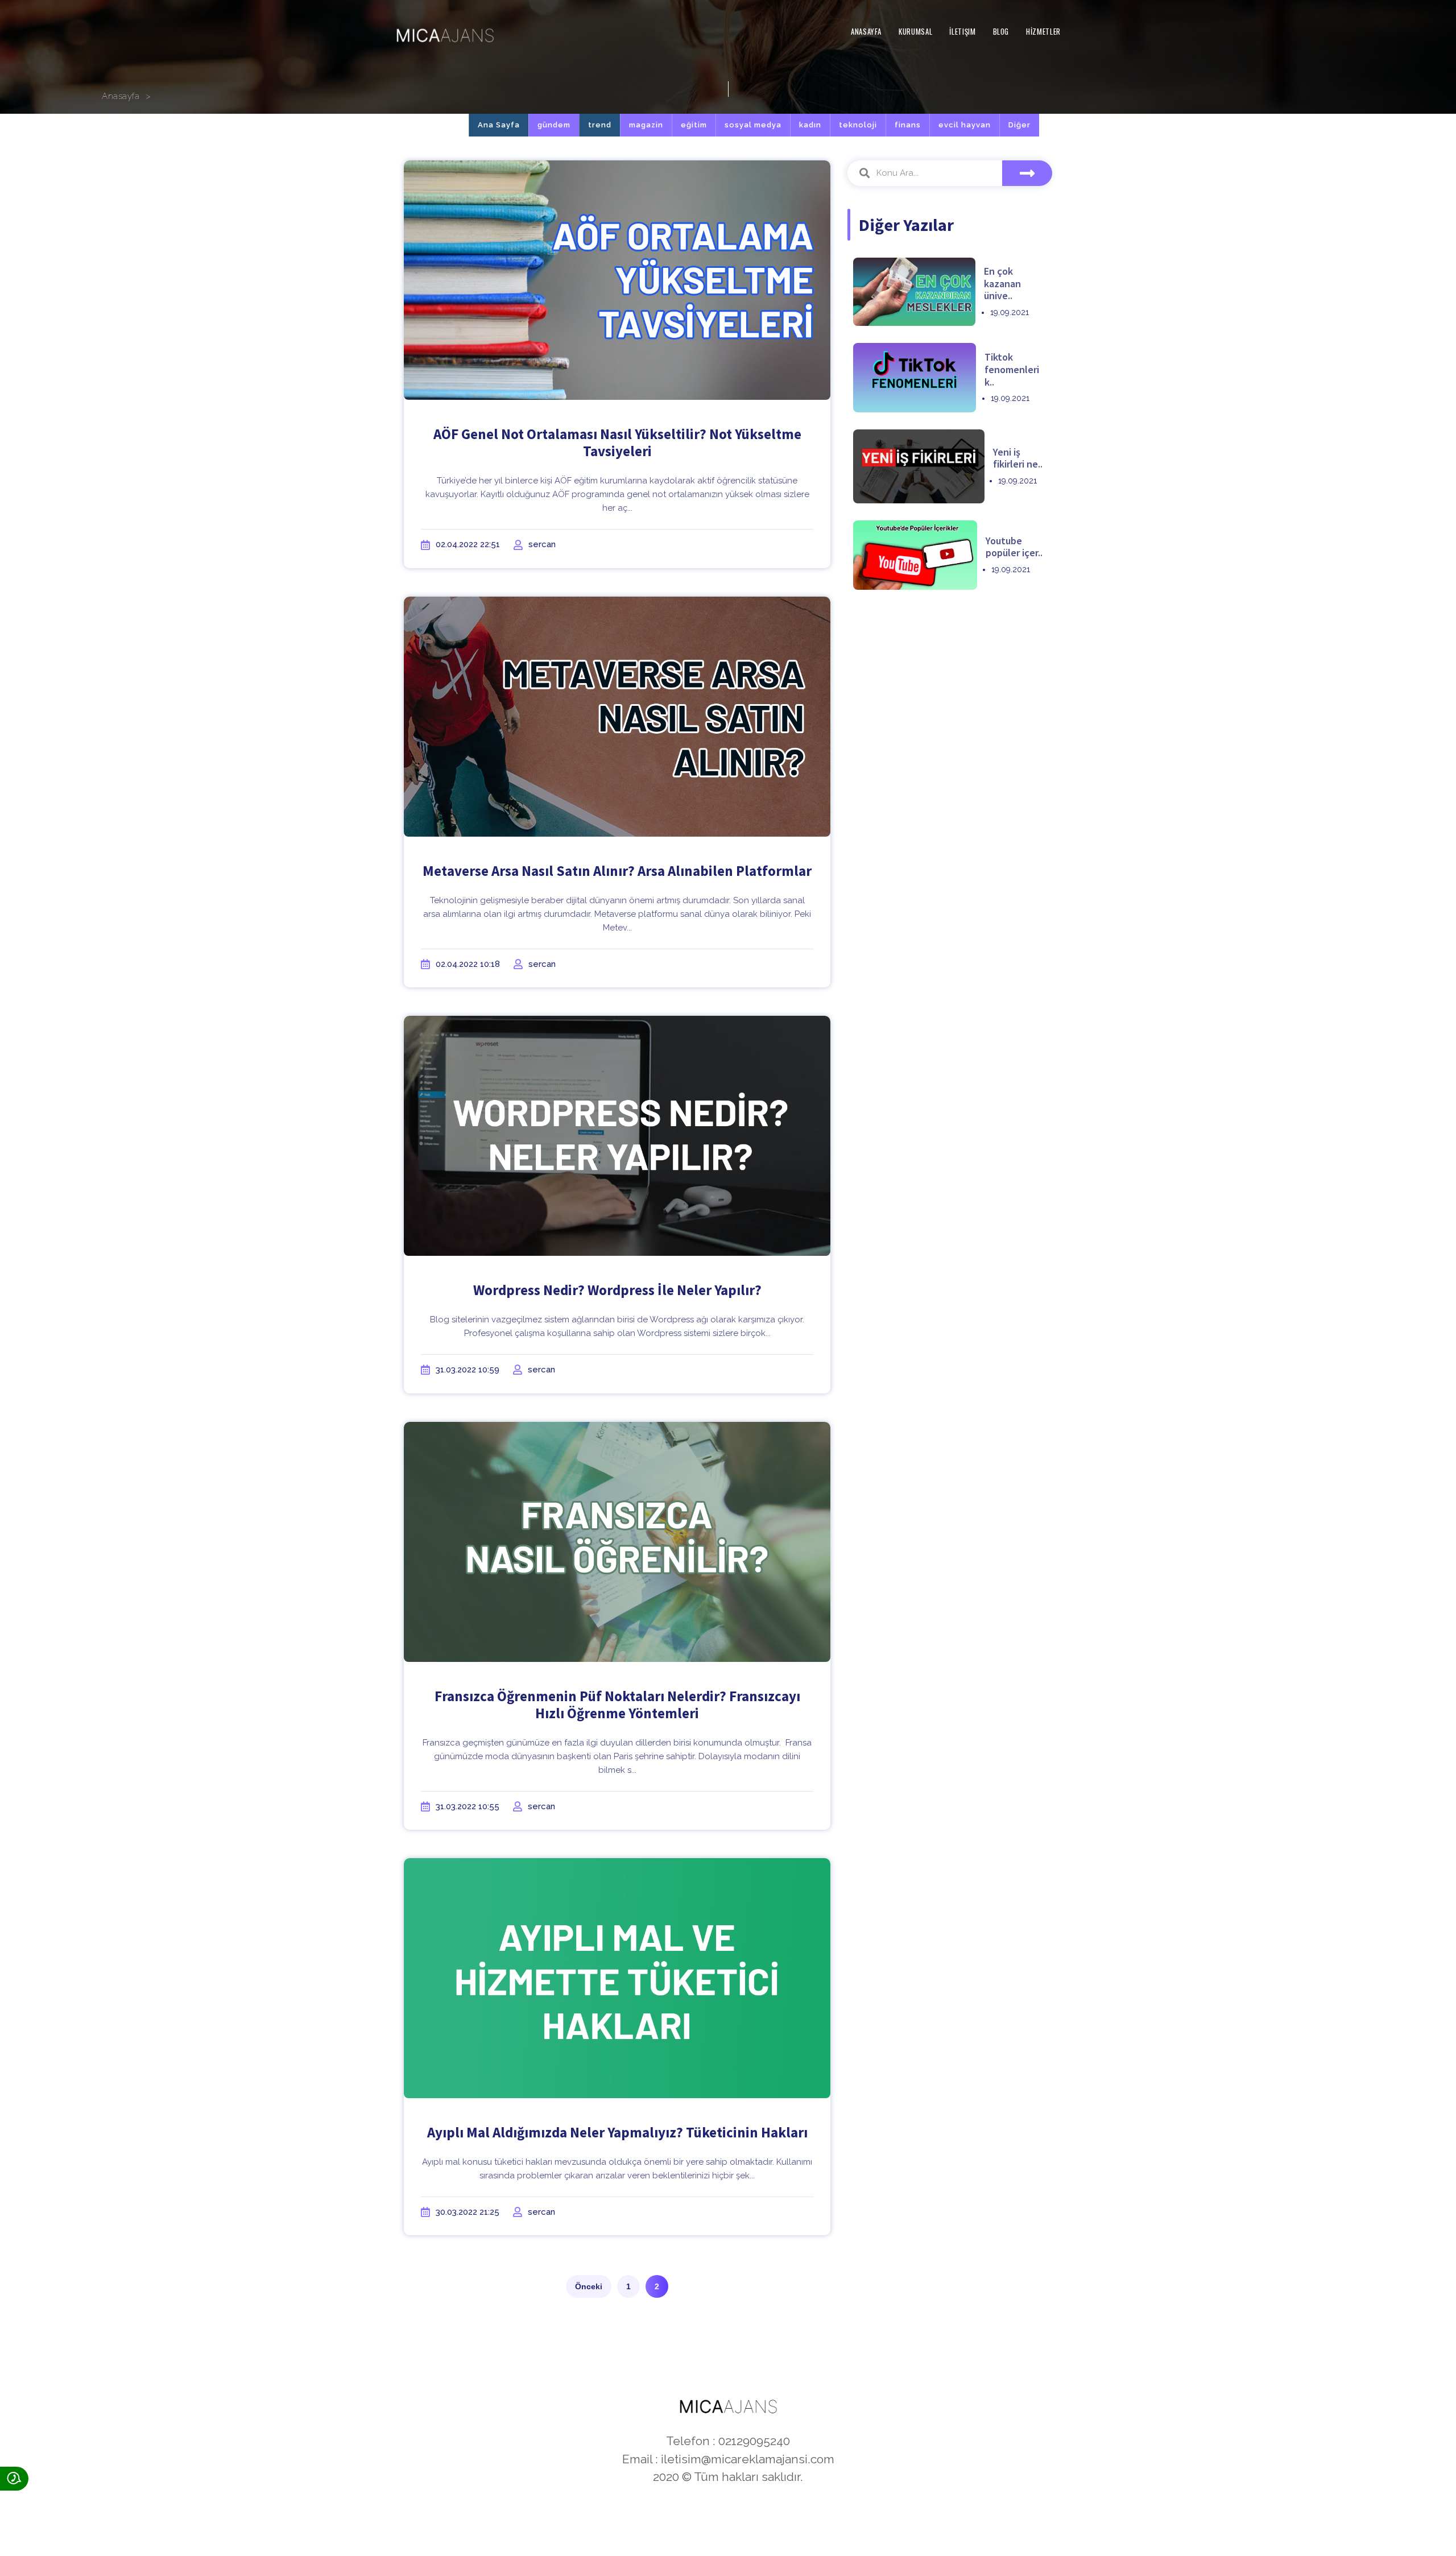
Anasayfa (866, 31)
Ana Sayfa (499, 125)
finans (908, 125)
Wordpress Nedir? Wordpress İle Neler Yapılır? (617, 1290)
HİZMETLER (1043, 31)
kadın (810, 125)
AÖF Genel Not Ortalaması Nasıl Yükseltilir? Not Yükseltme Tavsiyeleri (617, 442)
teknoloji (858, 125)
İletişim (962, 31)
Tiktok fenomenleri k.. (1012, 369)
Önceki (589, 2286)
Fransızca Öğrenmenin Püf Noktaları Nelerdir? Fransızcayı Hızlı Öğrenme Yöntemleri (617, 1705)
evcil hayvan (965, 125)
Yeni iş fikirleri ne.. (1018, 458)
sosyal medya (753, 125)
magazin (646, 125)
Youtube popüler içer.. (1014, 547)
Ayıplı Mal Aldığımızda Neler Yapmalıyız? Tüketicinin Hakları (617, 2132)
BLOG (1001, 31)
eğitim (694, 125)
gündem (554, 125)
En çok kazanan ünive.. (1002, 283)
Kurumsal (915, 31)
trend (600, 125)
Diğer (1019, 125)
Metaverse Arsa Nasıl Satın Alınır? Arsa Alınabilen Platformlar (617, 871)
